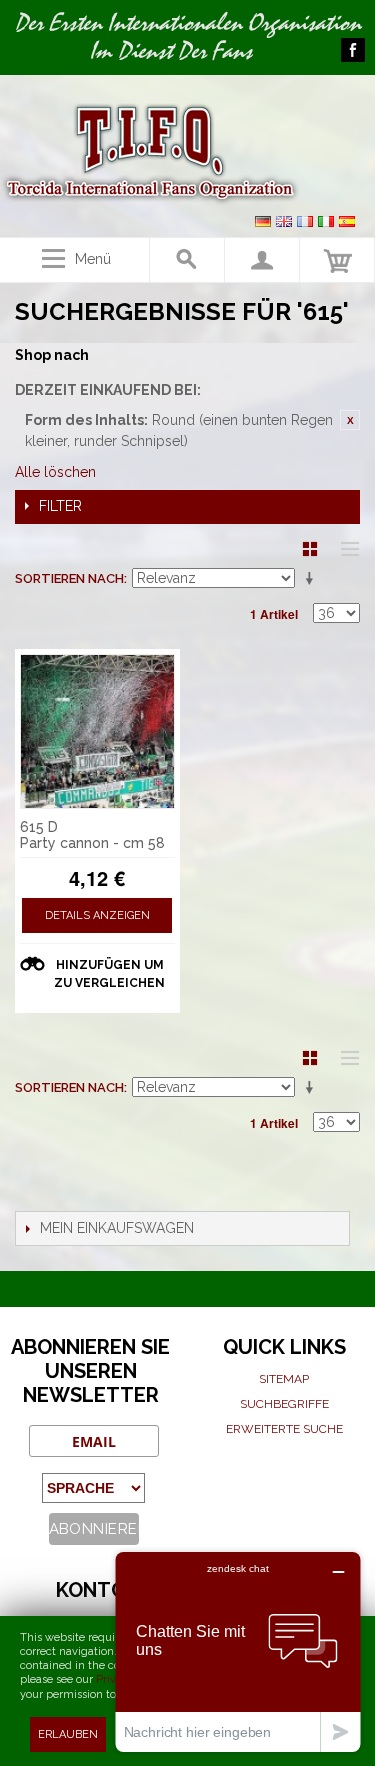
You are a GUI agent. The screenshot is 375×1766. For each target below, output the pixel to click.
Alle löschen (55, 472)
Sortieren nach (69, 578)
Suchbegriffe (284, 1404)
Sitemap (284, 1379)
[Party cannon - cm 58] (97, 731)
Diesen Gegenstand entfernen (350, 420)
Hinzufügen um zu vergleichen (109, 974)
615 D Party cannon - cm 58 (92, 835)
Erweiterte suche (284, 1429)
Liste (345, 549)
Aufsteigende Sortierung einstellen (313, 579)
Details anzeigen (97, 915)
